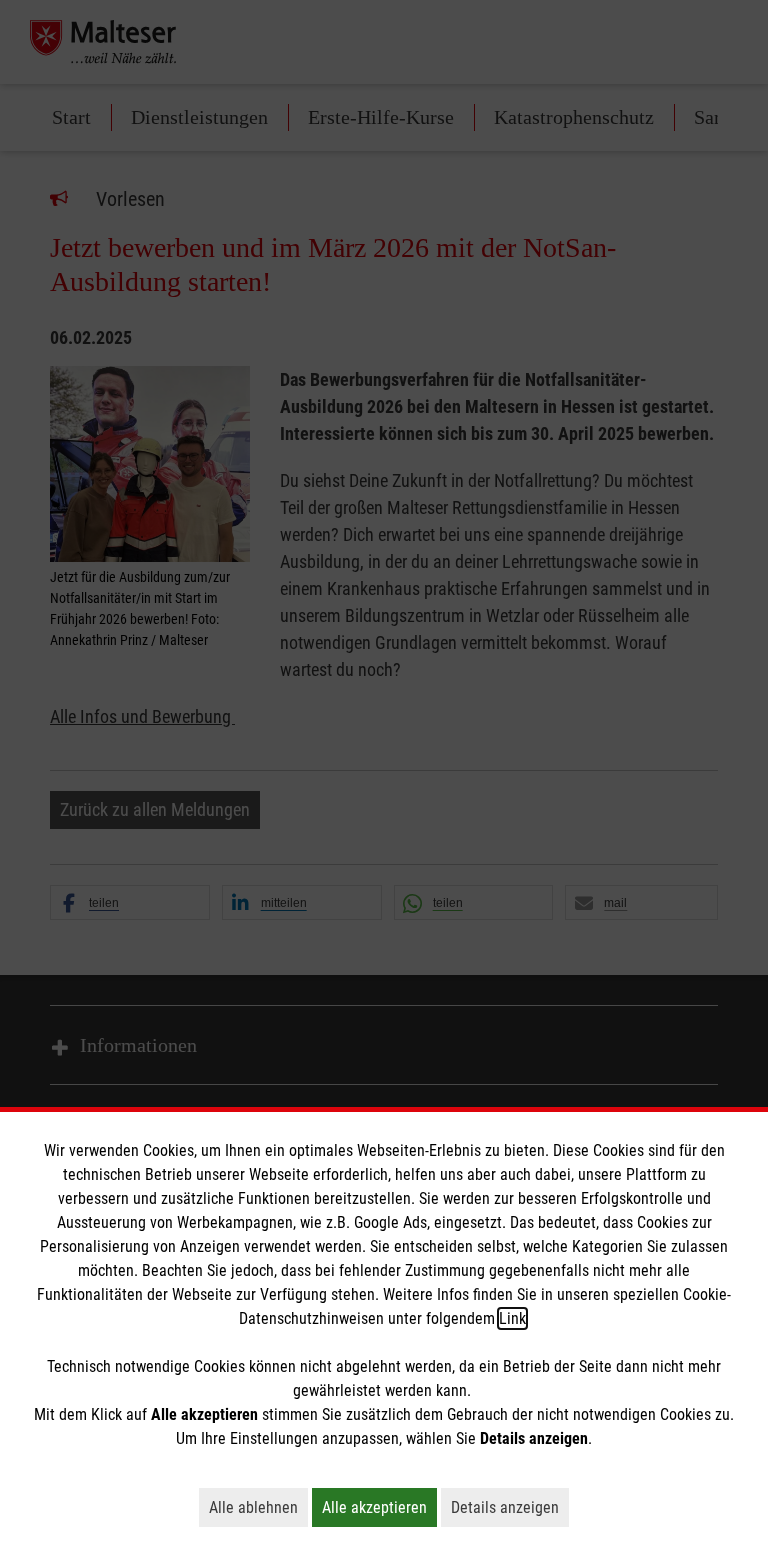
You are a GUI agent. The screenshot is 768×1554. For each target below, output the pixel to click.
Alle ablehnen (258, 1507)
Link (512, 1318)
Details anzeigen (510, 1507)
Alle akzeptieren (379, 1507)
